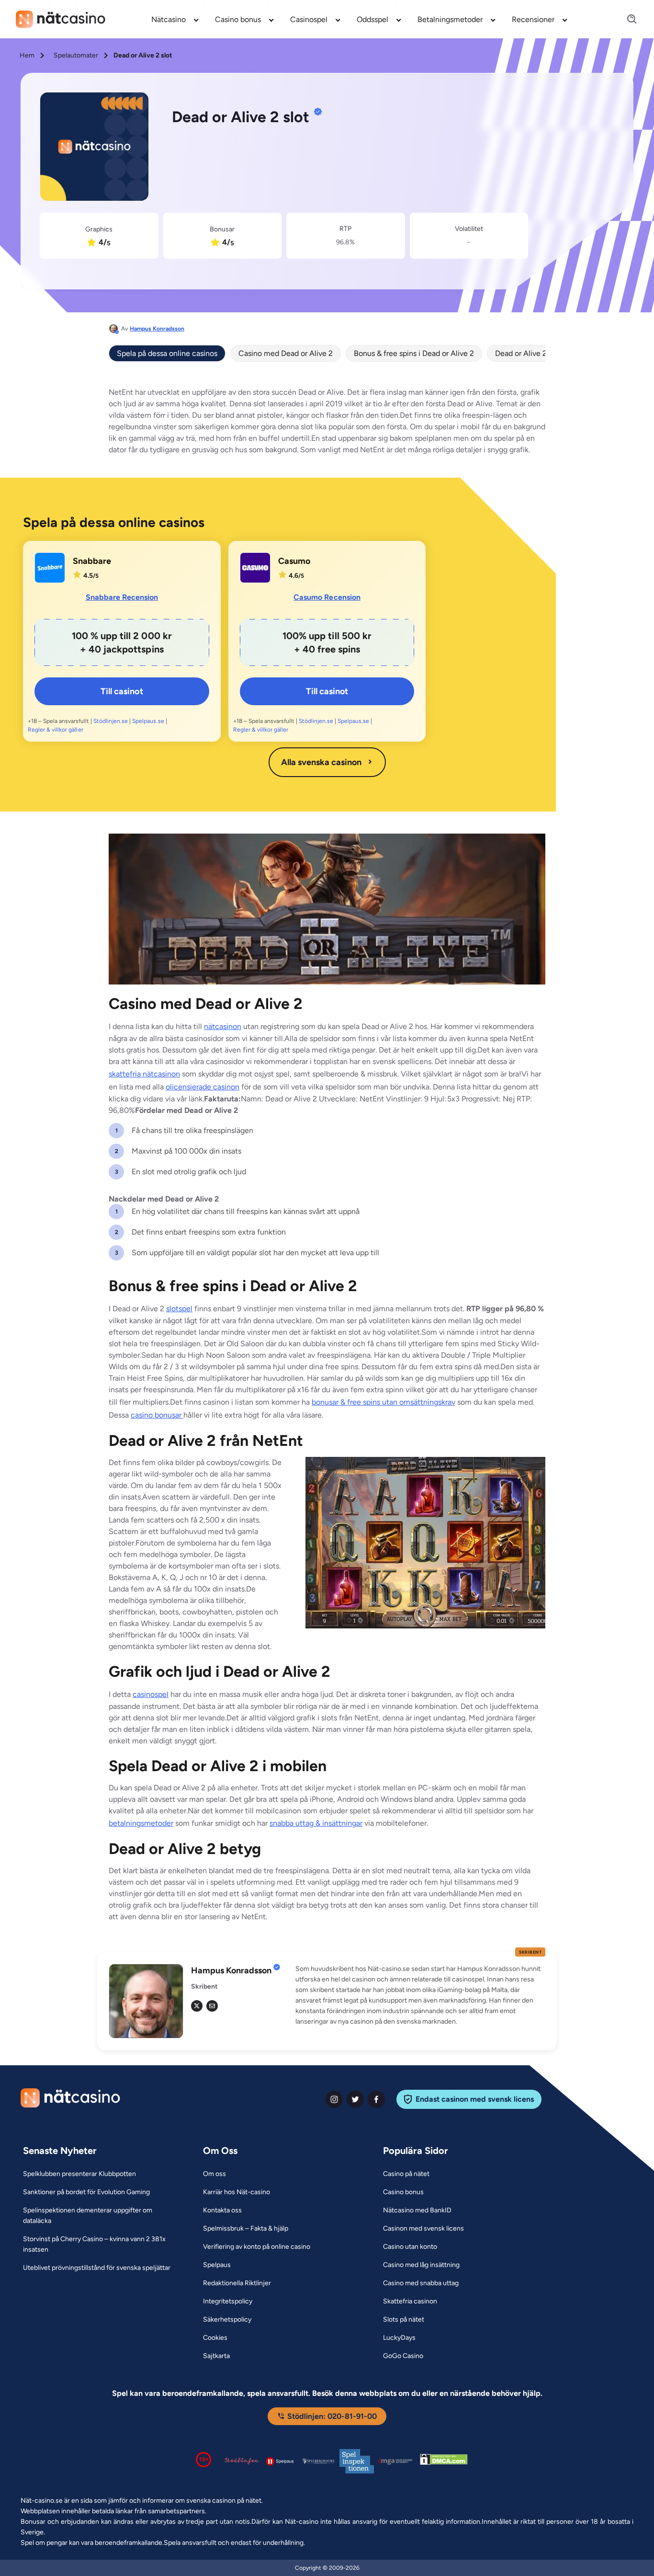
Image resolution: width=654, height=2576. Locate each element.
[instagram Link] (334, 2099)
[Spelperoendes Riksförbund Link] (318, 2461)
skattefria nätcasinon (144, 1074)
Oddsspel (372, 19)
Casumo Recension (327, 597)
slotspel (179, 1309)
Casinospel (309, 19)
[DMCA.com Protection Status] (444, 2461)
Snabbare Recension (122, 597)
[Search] (626, 19)
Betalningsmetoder (450, 19)
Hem (27, 55)
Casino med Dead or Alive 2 (286, 353)
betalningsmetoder (141, 1823)
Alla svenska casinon (321, 762)
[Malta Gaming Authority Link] (395, 2461)
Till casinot (122, 691)
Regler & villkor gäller (56, 730)
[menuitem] (175, 19)
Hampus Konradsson (157, 329)
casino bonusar (157, 1415)
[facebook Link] (376, 2099)
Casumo (294, 561)
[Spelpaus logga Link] (280, 2461)
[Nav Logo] (61, 19)
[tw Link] (197, 2006)
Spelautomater (76, 55)
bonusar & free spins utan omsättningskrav (383, 1402)
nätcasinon (223, 1026)
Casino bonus (238, 19)
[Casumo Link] (255, 568)
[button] (420, 1995)
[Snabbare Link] (50, 568)
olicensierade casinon (203, 1087)
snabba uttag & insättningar (316, 1823)
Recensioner (533, 19)
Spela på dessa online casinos (167, 353)
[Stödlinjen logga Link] (242, 2461)
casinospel (151, 1694)
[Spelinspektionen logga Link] (357, 2461)
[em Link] (212, 2006)
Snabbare (92, 561)
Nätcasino (169, 19)
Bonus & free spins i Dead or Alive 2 (414, 353)
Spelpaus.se (148, 721)
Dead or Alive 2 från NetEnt (542, 353)
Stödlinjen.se (111, 721)
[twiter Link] (355, 2099)
